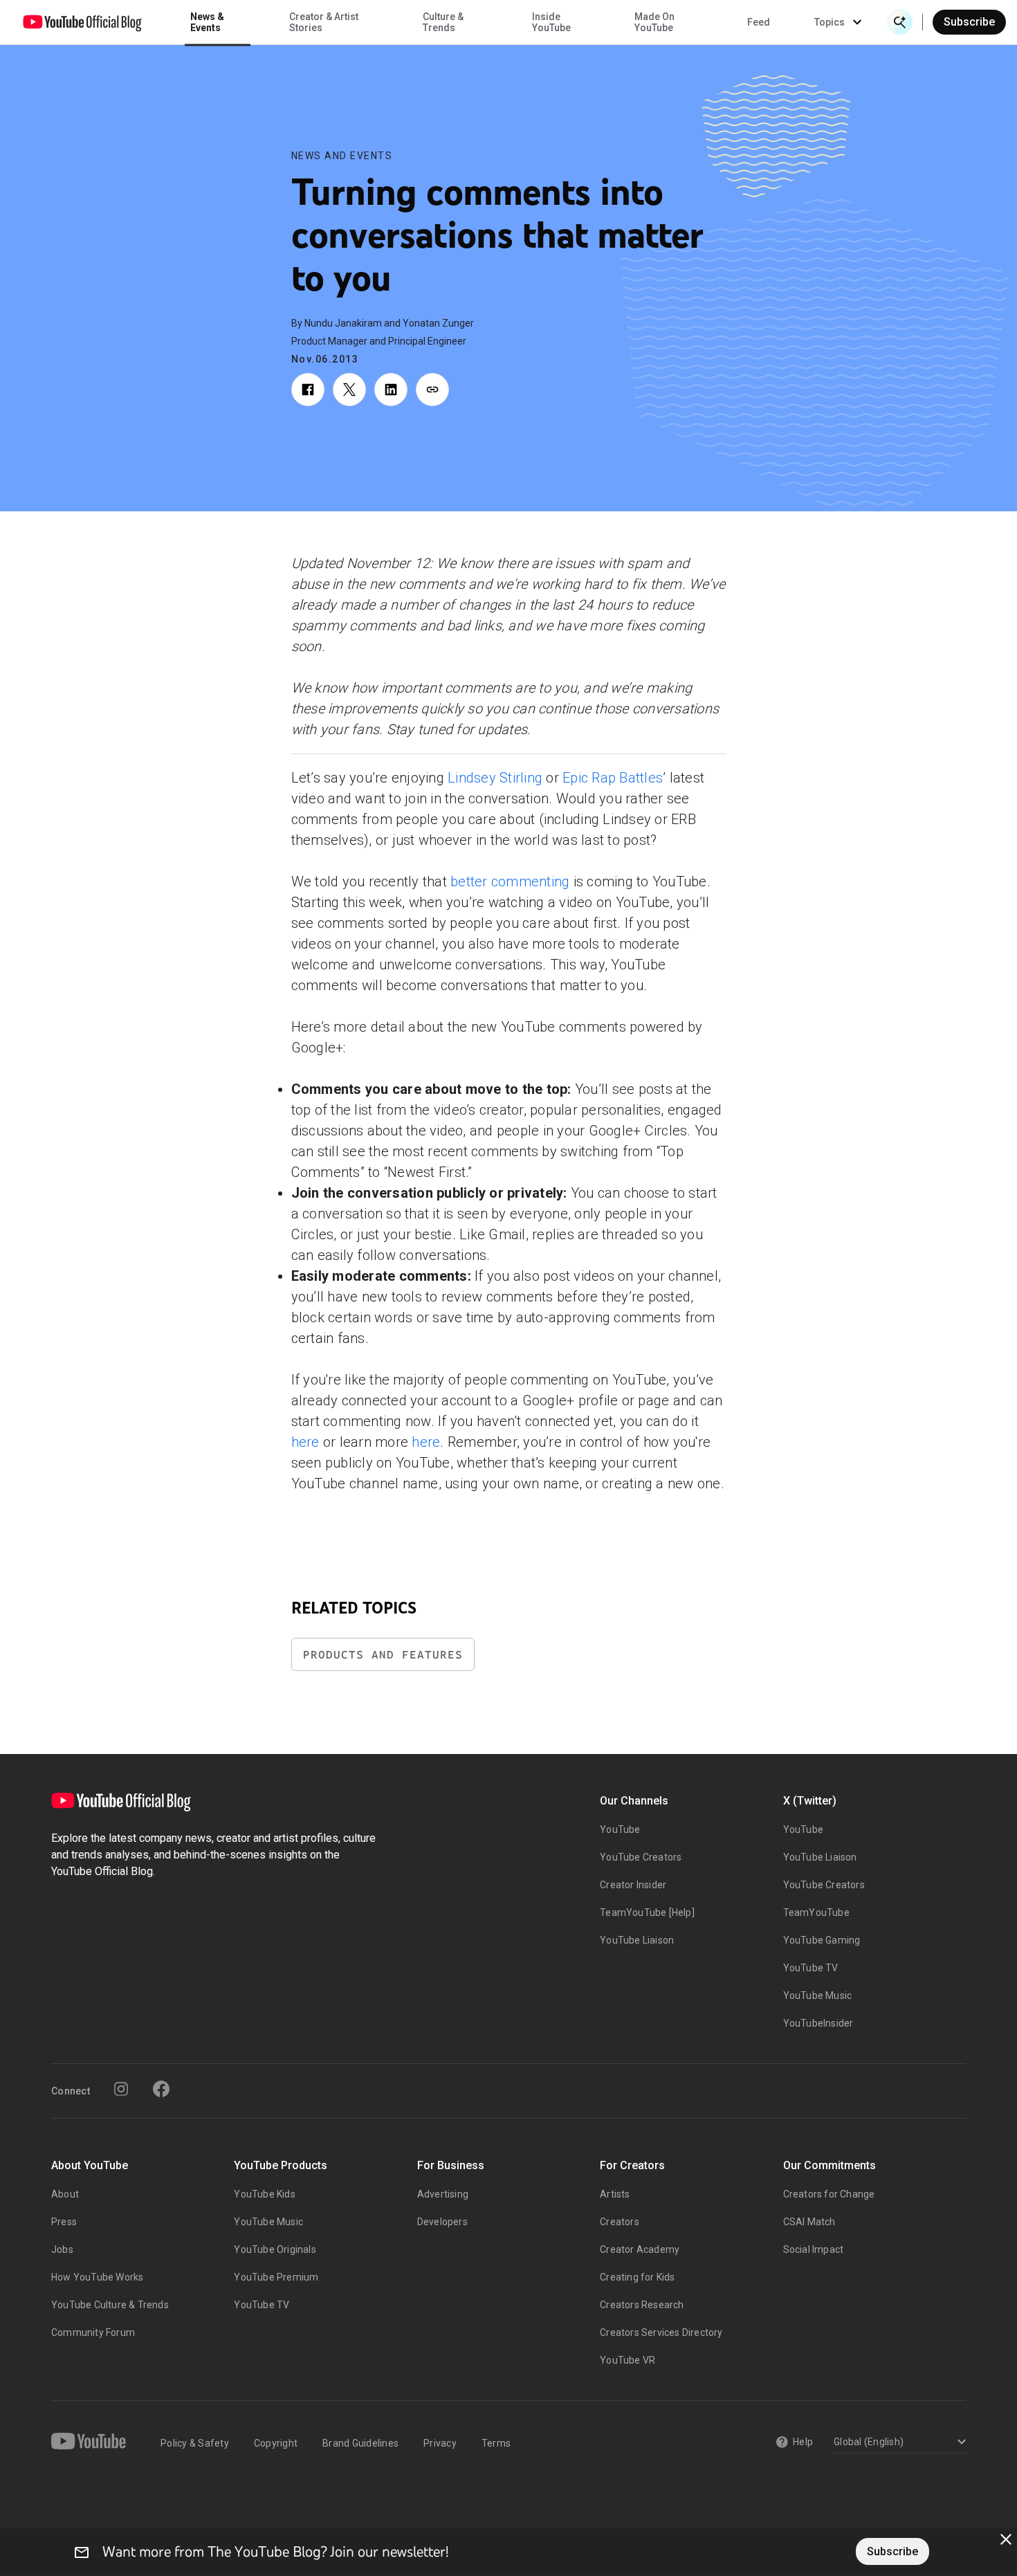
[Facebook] (161, 2089)
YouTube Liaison (637, 1940)
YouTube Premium (276, 2277)
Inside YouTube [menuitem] (551, 22)
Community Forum (93, 2332)
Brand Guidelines (360, 2443)
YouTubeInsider (818, 2023)
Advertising (443, 2194)
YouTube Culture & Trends (110, 2305)
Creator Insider (633, 1885)
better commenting (510, 881)
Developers (442, 2222)
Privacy (440, 2443)
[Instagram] (121, 2089)
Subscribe (969, 22)
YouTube (620, 1829)
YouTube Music (818, 1995)
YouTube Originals (275, 2249)
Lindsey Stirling (495, 778)
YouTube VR (627, 2360)
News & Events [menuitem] (207, 22)
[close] (1006, 2539)
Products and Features (383, 1655)
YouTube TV (811, 1968)
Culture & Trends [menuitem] (443, 22)
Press (64, 2222)
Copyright (276, 2443)
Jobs (62, 2249)
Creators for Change (829, 2194)
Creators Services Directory (661, 2332)
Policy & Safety (195, 2443)
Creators (620, 2222)
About (65, 2194)
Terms (496, 2443)
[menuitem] (759, 22)
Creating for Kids (637, 2277)
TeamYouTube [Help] (647, 1912)
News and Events (342, 156)
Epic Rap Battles (613, 778)
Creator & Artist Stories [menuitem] (324, 22)
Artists (615, 2194)
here (305, 1442)
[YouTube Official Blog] (82, 22)
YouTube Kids (264, 2194)
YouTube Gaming (822, 1940)
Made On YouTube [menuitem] (654, 22)
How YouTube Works (97, 2277)
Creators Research (642, 2305)
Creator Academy (640, 2249)
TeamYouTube (816, 1912)
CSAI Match (809, 2222)
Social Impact (814, 2249)
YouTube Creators (641, 1857)
